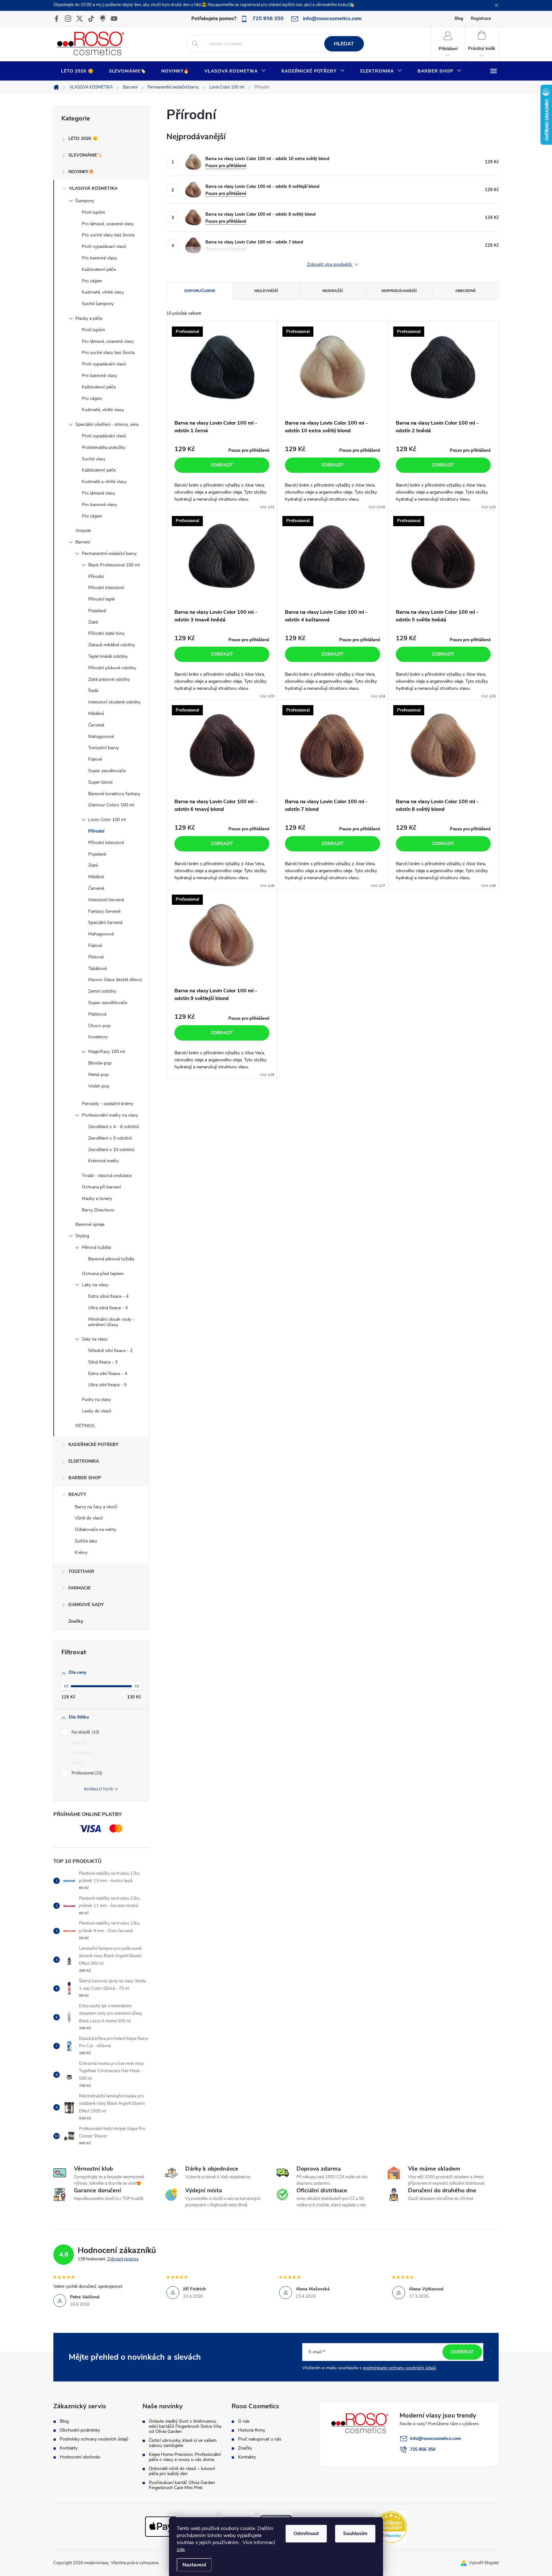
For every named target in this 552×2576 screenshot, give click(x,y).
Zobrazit (222, 465)
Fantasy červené (104, 911)
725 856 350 (423, 2449)
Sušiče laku (86, 1541)
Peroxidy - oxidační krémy (107, 1104)
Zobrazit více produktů (330, 265)
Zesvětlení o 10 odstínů (111, 1150)
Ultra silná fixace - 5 (108, 1308)
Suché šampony (98, 304)
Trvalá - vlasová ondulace (107, 1176)
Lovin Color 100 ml (107, 820)
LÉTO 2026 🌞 (83, 138)
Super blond (100, 782)
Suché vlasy (94, 459)
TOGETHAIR (81, 1571)
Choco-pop (99, 1026)
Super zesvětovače (107, 771)
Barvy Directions (98, 1210)
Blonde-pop (100, 1063)
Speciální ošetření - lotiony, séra (107, 424)
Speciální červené (105, 923)
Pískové (96, 957)
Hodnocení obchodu (80, 2457)
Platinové (97, 1014)
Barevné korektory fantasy (114, 794)
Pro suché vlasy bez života (108, 235)
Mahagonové (101, 737)
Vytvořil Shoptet (484, 2563)
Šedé (93, 691)
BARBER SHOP (85, 1478)
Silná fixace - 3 (103, 1362)
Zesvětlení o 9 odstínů (110, 1138)
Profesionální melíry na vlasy (110, 1115)
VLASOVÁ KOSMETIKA (93, 188)
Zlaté (93, 622)
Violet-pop (99, 1086)
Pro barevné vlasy (99, 258)
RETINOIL (85, 1426)
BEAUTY (77, 1494)
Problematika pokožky (104, 447)
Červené (96, 725)
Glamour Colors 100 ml (111, 805)
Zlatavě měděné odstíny (112, 645)
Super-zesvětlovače (108, 1003)
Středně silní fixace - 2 (110, 1351)
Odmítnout (306, 2534)
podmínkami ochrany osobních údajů (399, 2368)
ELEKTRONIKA (84, 1461)
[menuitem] (77, 71)
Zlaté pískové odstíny (109, 679)
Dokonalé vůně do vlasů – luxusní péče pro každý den (182, 2471)
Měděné (96, 714)
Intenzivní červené (106, 900)
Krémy (81, 1553)
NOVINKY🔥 (81, 172)
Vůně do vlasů (89, 1518)
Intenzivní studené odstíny (114, 702)
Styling (82, 1236)
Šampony (85, 201)
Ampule (83, 531)
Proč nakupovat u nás (260, 2439)
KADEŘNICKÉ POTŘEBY (93, 1445)
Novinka (81, 1753)
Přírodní (96, 577)
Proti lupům (93, 212)
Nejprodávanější (399, 291)
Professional (86, 1773)
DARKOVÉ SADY (86, 1605)
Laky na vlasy (95, 1285)
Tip (77, 1763)
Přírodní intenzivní (106, 588)
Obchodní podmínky (80, 2430)
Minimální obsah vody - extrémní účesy (111, 1322)
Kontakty (69, 2448)
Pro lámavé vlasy (98, 493)
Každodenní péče (99, 269)
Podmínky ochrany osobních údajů (94, 2439)
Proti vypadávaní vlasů (104, 246)
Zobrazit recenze (123, 2259)
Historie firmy (252, 2430)
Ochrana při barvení (101, 1187)
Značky (76, 1621)
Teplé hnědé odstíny (108, 656)
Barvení (83, 542)
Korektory (98, 1037)
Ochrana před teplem (103, 1274)
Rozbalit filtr (98, 1789)
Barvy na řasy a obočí (96, 1507)
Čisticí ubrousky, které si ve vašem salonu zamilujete (183, 2443)
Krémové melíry (103, 1161)
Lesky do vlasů (96, 1411)
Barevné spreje (90, 1224)
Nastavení (194, 2565)
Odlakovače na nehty (96, 1530)
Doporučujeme (200, 291)
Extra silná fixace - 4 (108, 1296)
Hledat (344, 44)
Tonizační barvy (103, 748)
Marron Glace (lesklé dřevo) (115, 980)
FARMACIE (80, 1588)
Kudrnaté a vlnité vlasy (104, 482)
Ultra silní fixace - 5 (107, 1385)
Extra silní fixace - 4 (108, 1374)
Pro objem (92, 281)
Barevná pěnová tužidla (111, 1259)
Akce (78, 1742)
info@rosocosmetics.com (435, 2438)
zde (181, 2549)
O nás (244, 2421)
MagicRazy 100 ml (107, 1052)
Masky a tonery (97, 1199)
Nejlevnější (266, 291)
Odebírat (462, 2352)
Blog (459, 19)
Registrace (481, 19)
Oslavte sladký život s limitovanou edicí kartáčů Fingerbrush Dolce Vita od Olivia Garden (185, 2426)
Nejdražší (333, 291)
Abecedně (465, 291)
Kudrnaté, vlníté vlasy (103, 410)
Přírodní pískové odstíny (112, 668)
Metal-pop (98, 1075)
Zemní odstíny (102, 991)
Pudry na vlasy (96, 1399)
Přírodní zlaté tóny (106, 633)
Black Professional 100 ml (114, 565)
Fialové (95, 759)
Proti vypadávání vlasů (104, 364)
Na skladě (85, 1732)
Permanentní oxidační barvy (109, 554)
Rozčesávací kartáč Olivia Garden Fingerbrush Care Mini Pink (182, 2485)
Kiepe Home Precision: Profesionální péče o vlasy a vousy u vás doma (185, 2457)
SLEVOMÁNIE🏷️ (85, 155)
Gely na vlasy (95, 1339)
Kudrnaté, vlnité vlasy (103, 292)
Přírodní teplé (101, 599)
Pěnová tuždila (96, 1247)
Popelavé (97, 611)
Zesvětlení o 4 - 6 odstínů (114, 1127)
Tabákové (97, 969)
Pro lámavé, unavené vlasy (108, 224)
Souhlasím (355, 2534)
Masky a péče (89, 318)
